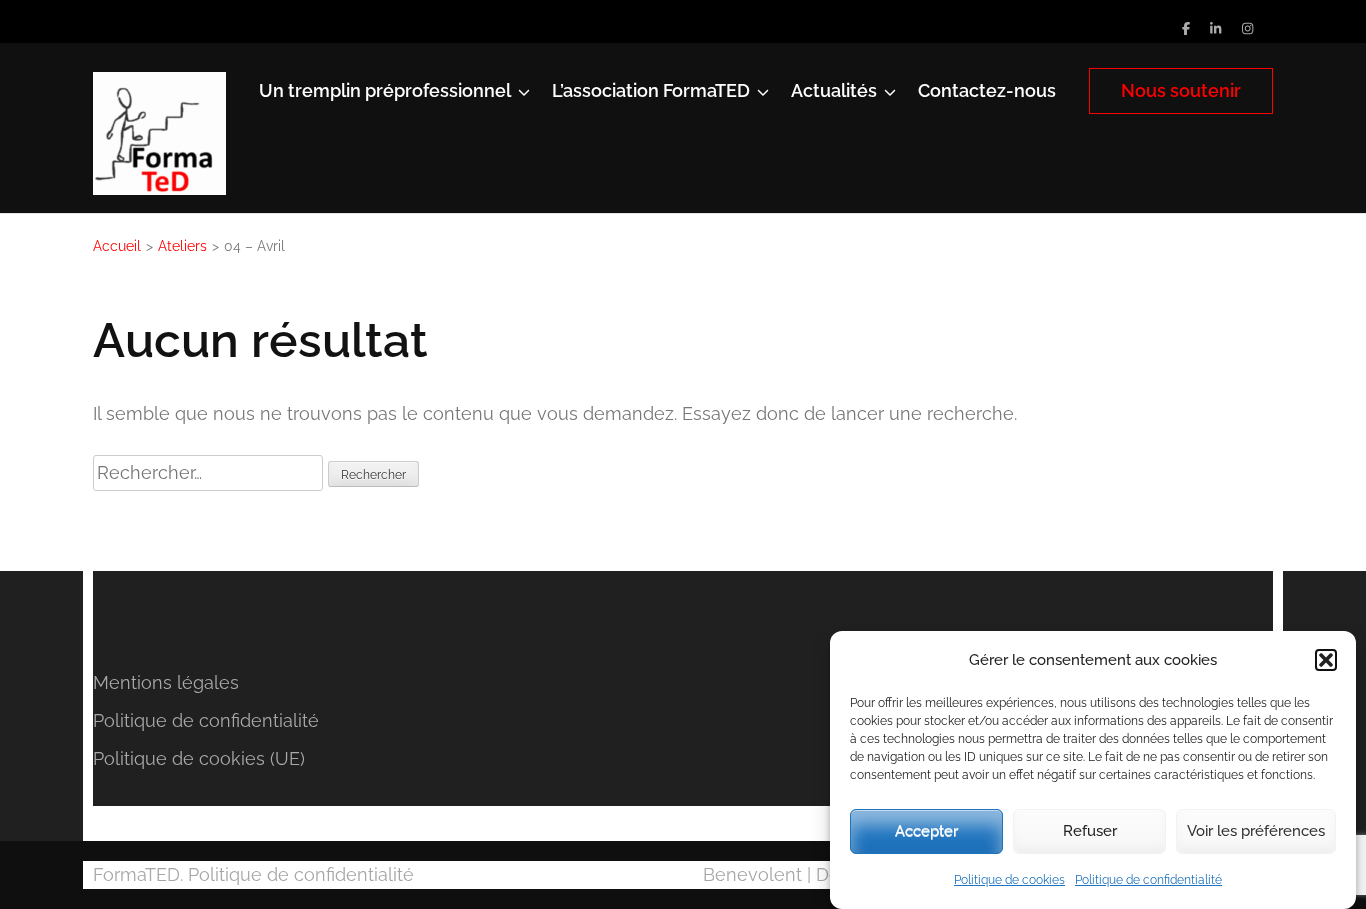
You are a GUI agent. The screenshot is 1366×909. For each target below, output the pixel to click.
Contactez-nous (987, 90)
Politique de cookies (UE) (199, 758)
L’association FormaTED (651, 90)
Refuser (1090, 832)
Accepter (926, 832)
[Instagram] (1247, 28)
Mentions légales (166, 682)
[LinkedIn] (1215, 28)
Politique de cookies (1009, 880)
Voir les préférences (1256, 832)
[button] (1326, 660)
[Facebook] (1186, 28)
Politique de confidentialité (1148, 880)
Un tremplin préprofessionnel (385, 90)
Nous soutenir (1181, 90)
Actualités (834, 90)
